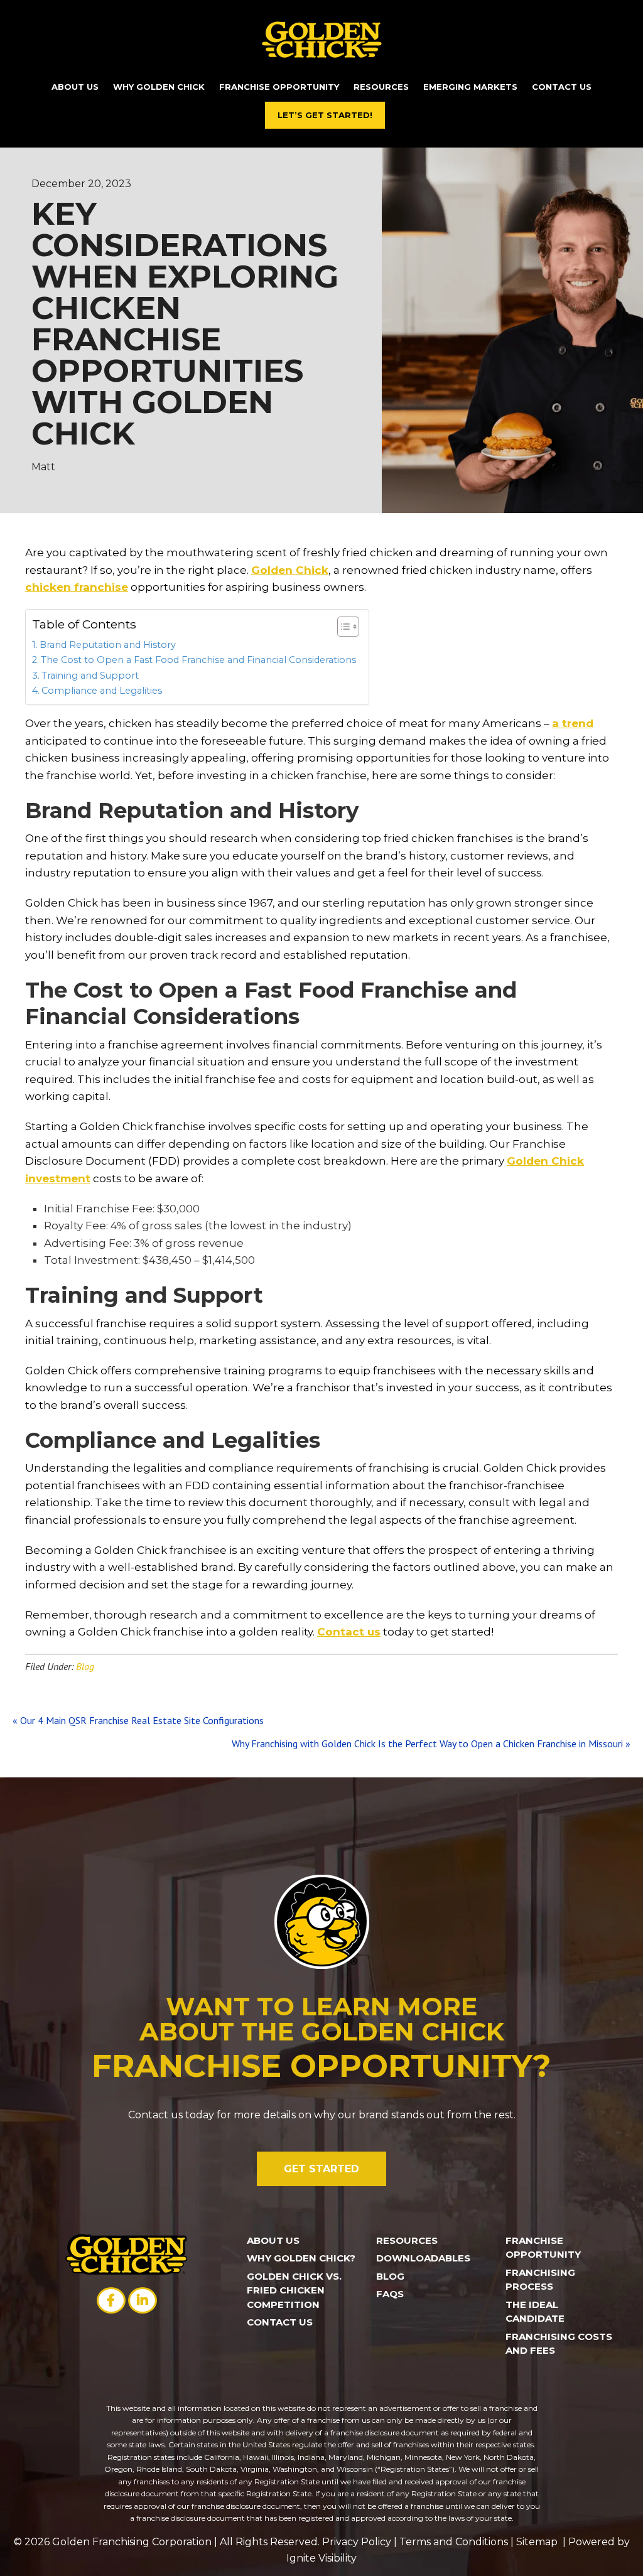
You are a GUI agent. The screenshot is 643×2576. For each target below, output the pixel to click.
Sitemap (539, 2542)
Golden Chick (290, 570)
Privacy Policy (357, 2542)
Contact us (349, 1632)
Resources (407, 2240)
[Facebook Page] (111, 2301)
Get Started (321, 2169)
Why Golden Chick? (301, 2258)
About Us (273, 2240)
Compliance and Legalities (102, 691)
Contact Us (280, 2322)
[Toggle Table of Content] (342, 627)
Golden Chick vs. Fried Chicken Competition (294, 2290)
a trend (573, 723)
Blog (85, 1666)
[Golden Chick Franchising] (322, 39)
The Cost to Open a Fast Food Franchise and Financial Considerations (198, 660)
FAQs (390, 2294)
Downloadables (423, 2258)
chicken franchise (77, 587)
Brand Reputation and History (108, 645)
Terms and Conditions (454, 2542)
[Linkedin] (143, 2301)
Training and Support (90, 676)
